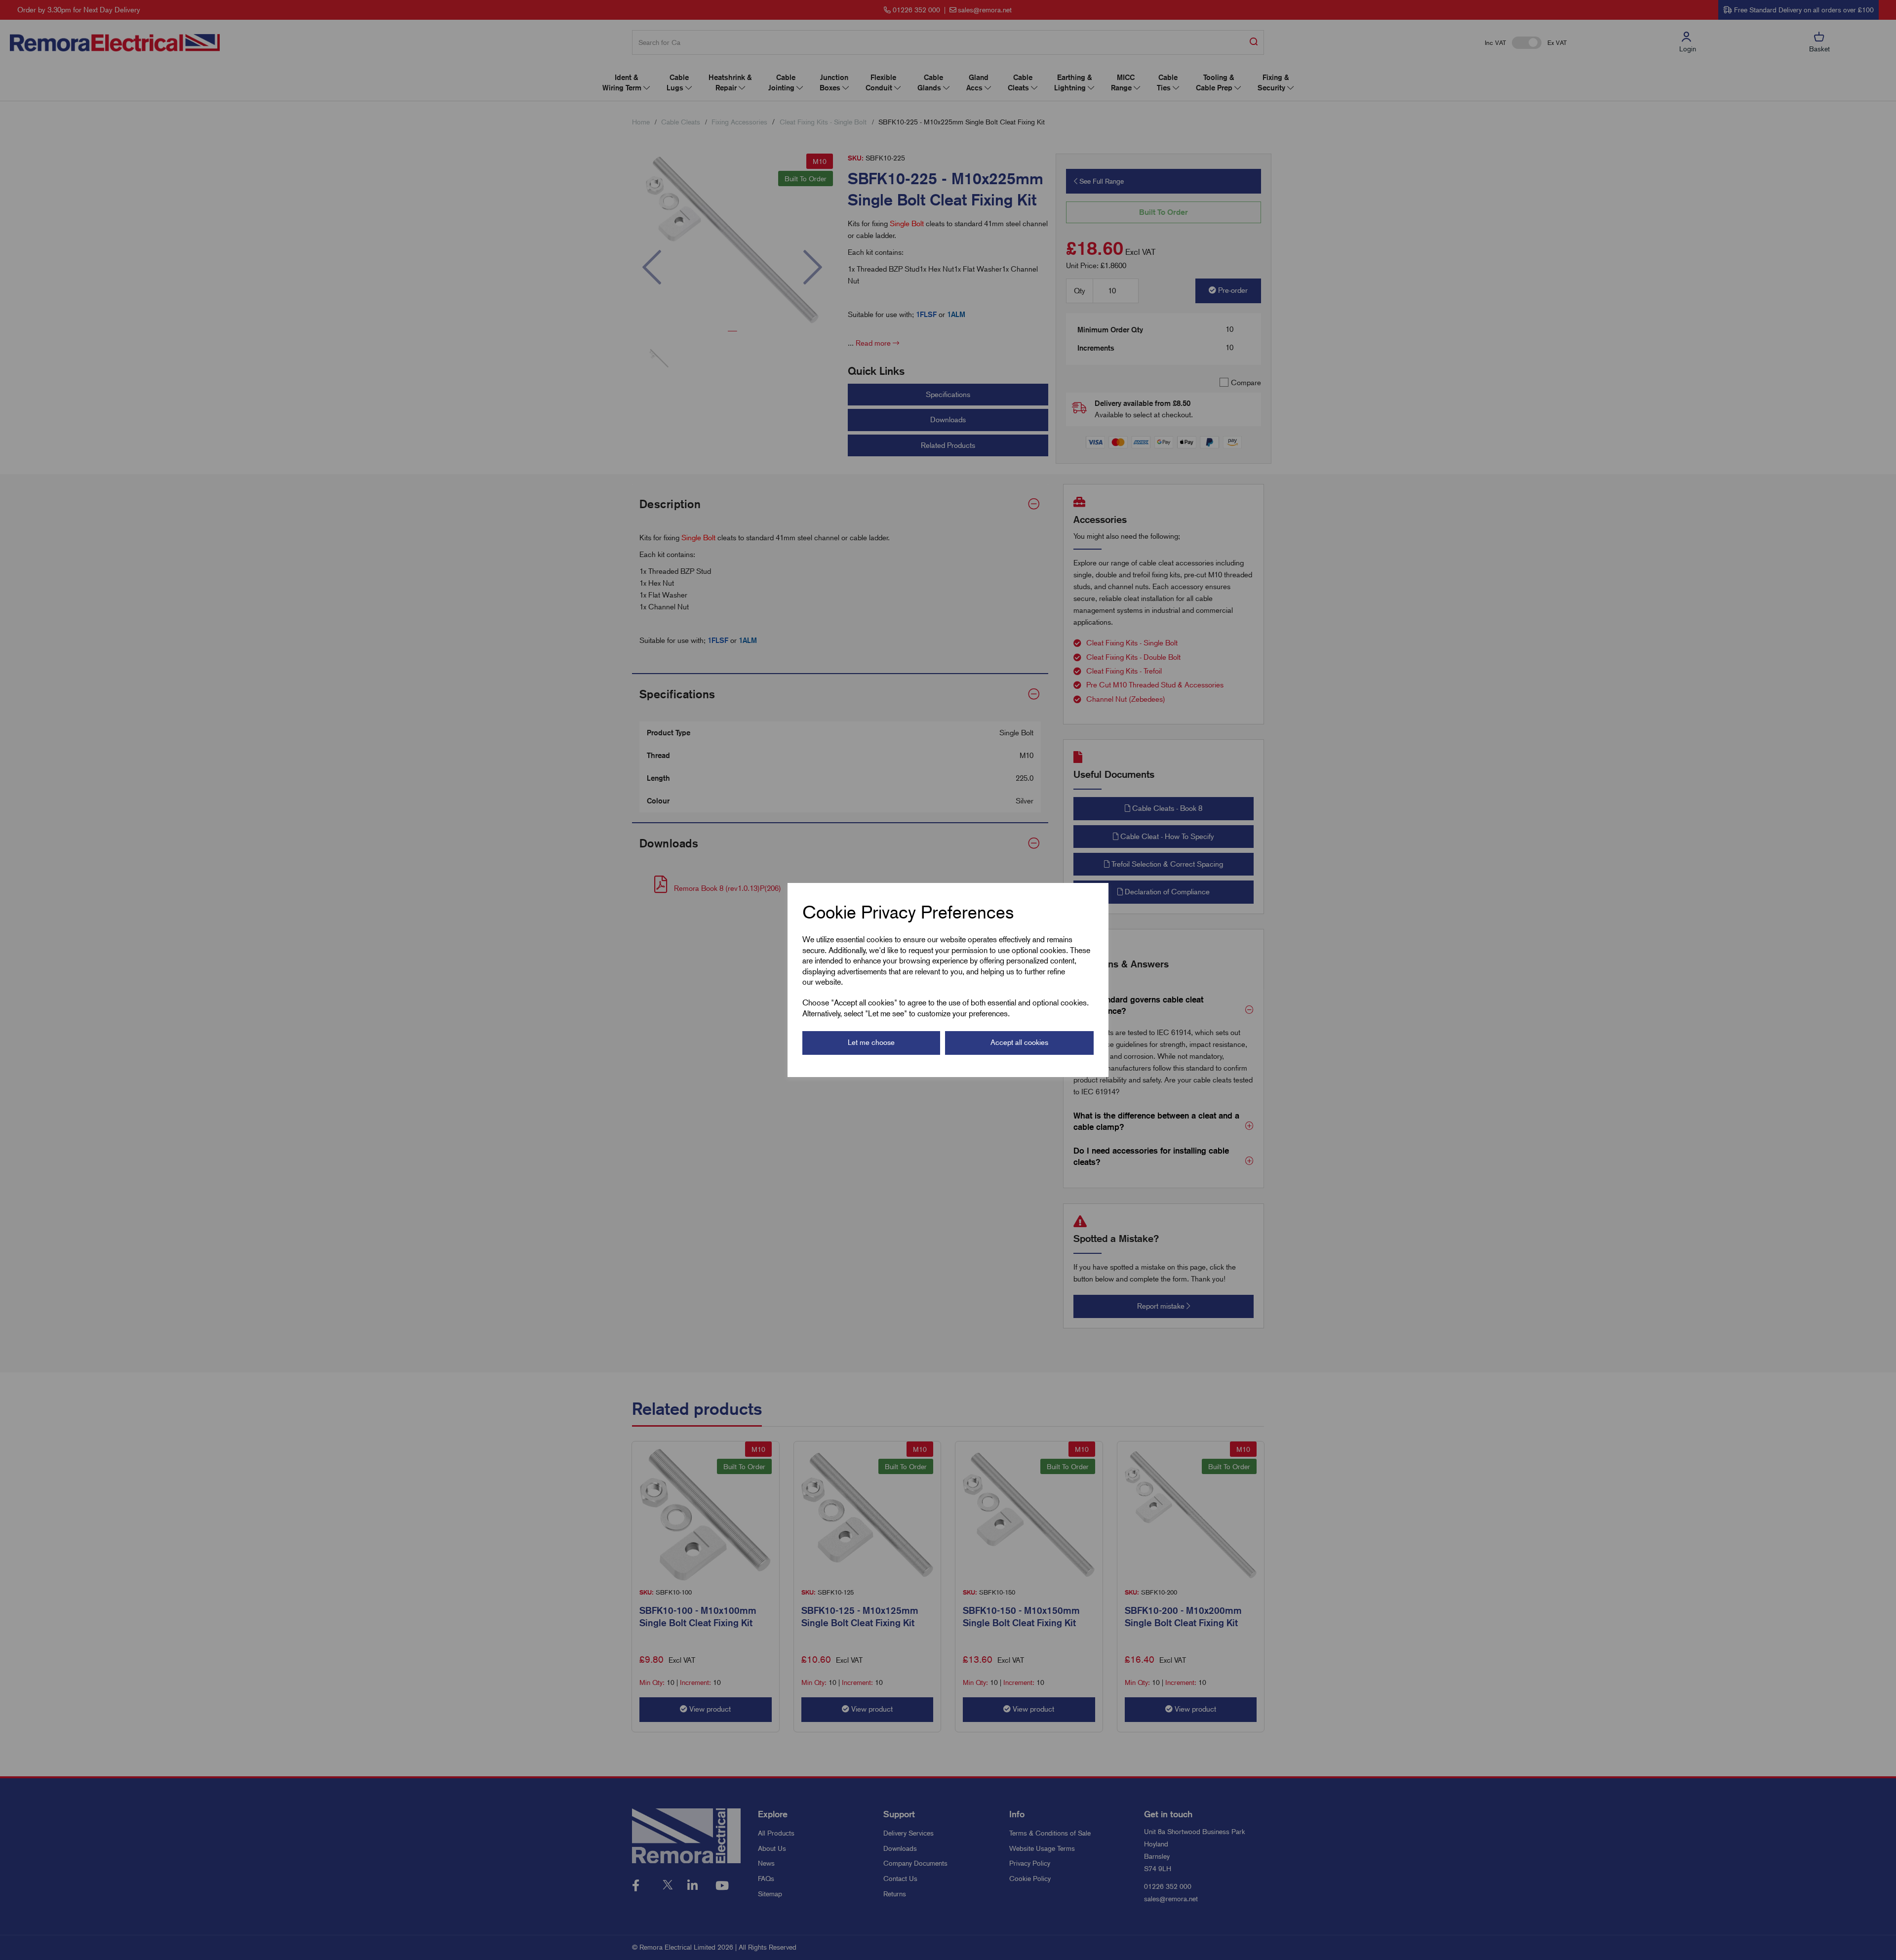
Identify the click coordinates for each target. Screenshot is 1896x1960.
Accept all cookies (1019, 1042)
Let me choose (871, 1042)
